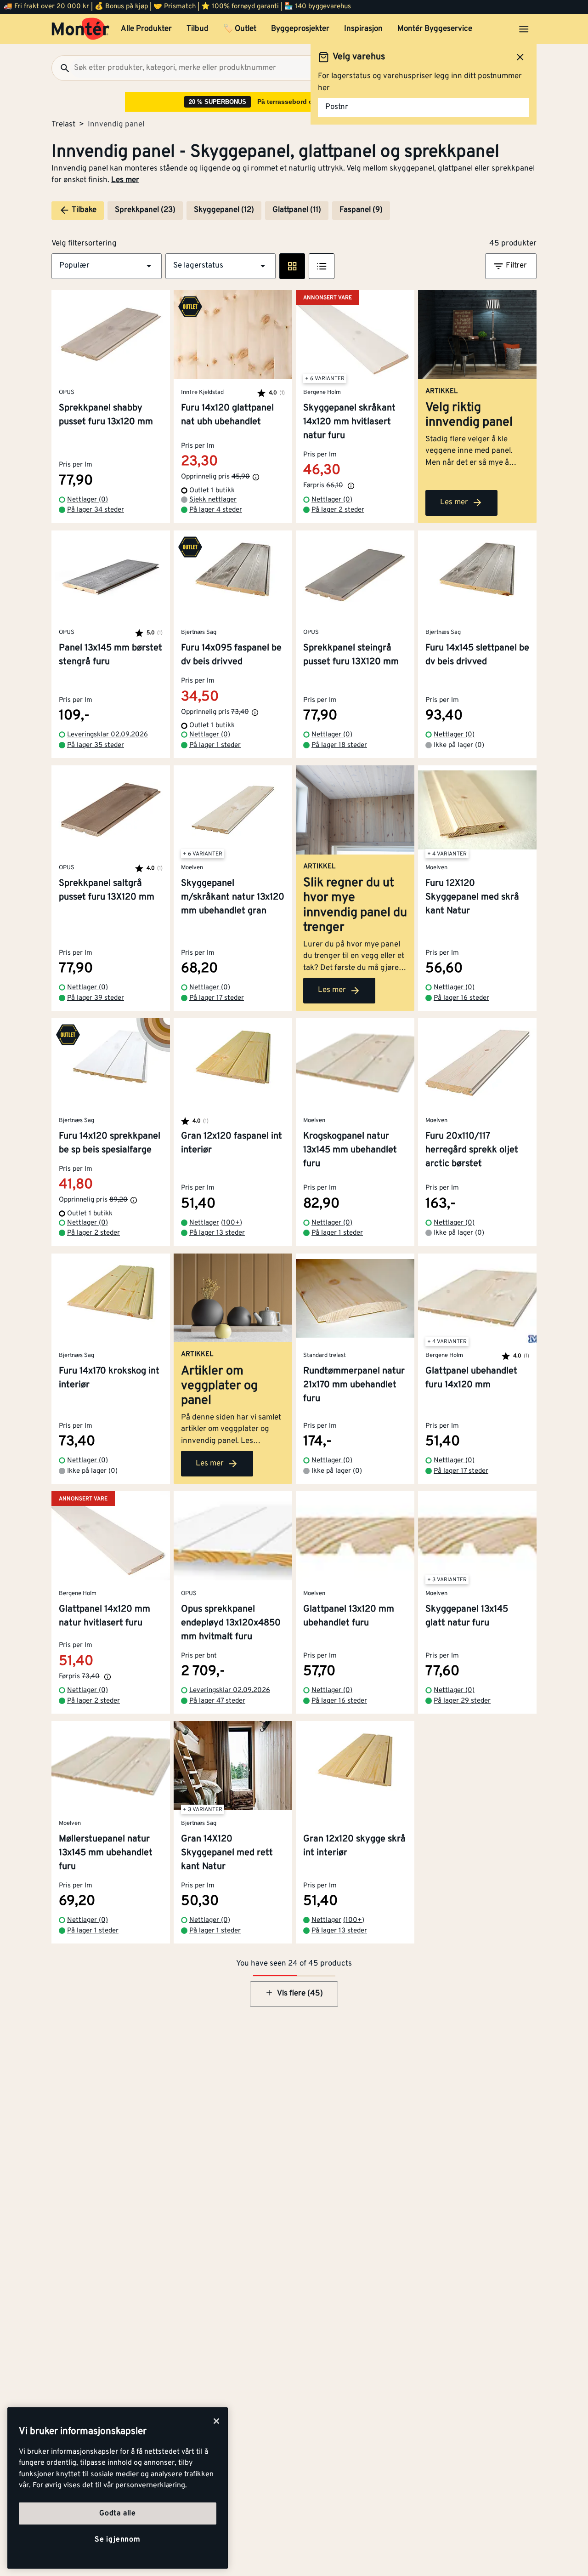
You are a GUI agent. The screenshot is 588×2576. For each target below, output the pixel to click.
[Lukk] (216, 2421)
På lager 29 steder (462, 1701)
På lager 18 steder (339, 745)
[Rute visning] (292, 266)
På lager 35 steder (96, 745)
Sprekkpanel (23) (145, 210)
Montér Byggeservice (435, 29)
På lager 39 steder (96, 998)
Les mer (125, 180)
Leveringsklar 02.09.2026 (107, 735)
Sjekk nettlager (213, 500)
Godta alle (118, 2513)
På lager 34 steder (96, 510)
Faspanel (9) (361, 210)
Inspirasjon (363, 29)
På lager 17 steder (217, 998)
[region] (118, 2488)
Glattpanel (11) (297, 210)
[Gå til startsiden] (81, 29)
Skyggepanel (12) (224, 210)
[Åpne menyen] (524, 29)
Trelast (63, 125)
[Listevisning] (322, 266)
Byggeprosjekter (300, 29)
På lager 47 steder (217, 1701)
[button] (107, 266)
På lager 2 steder (338, 510)
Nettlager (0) (88, 500)
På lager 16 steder (461, 998)
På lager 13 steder (217, 1233)
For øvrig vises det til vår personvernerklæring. (110, 2485)
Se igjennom (118, 2540)
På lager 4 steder (216, 510)
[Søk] (61, 68)
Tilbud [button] (198, 29)
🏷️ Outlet (240, 29)
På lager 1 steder (215, 745)
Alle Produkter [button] (146, 29)
